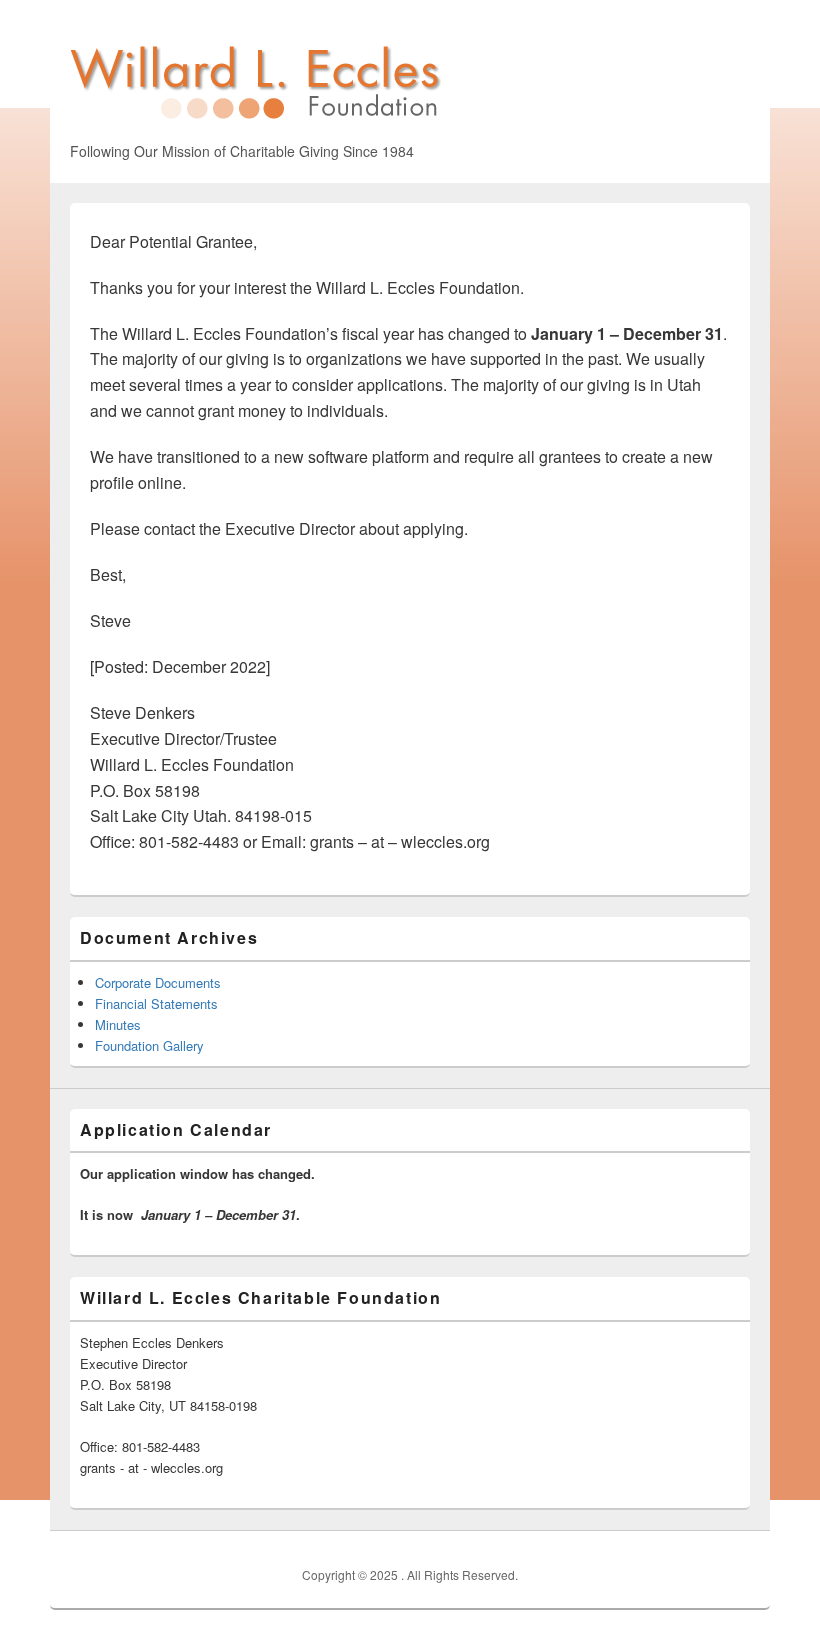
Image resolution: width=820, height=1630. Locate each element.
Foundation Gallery (149, 1045)
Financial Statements (156, 1003)
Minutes (118, 1024)
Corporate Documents (158, 982)
